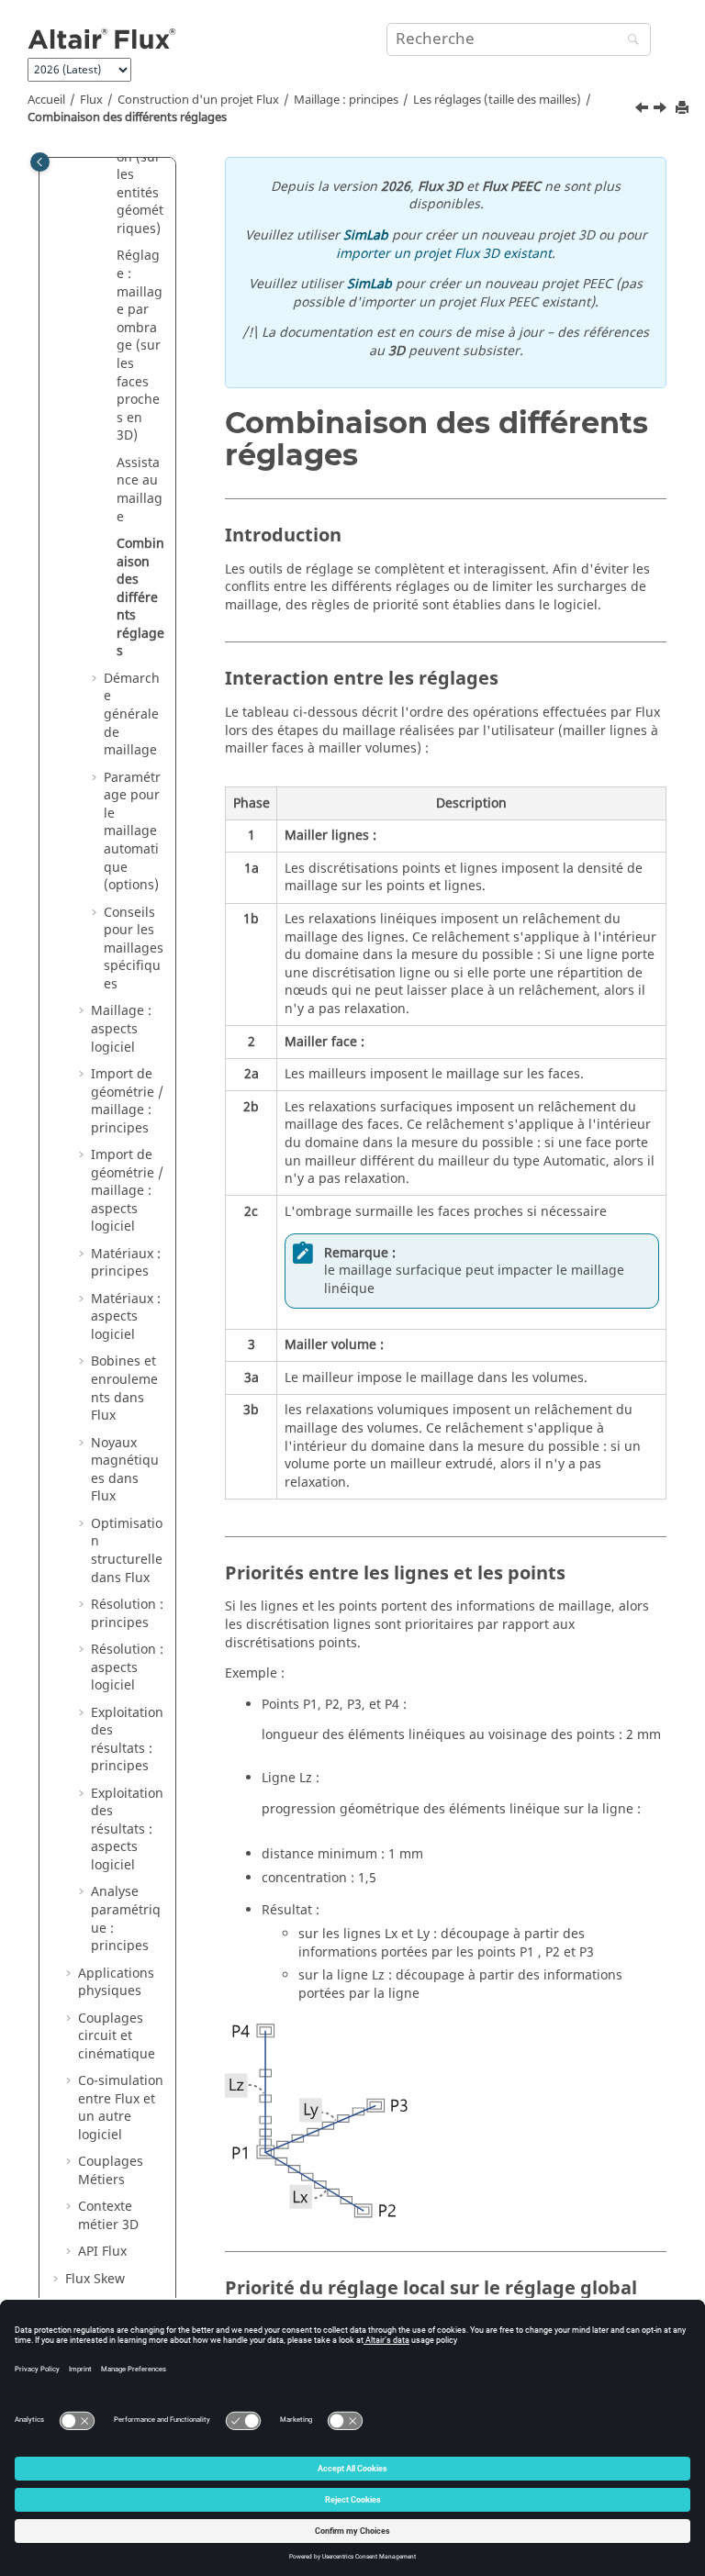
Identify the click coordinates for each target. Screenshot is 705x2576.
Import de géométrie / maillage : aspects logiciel (127, 1191)
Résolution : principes (127, 1614)
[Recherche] (629, 41)
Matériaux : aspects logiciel (126, 1317)
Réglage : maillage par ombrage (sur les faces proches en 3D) (140, 346)
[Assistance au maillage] (643, 110)
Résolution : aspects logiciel (127, 1667)
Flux (91, 100)
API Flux (102, 2252)
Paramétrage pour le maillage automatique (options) (132, 832)
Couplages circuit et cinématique (117, 2036)
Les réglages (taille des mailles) (497, 100)
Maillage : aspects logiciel (121, 1029)
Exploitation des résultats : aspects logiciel (127, 1829)
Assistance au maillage (140, 490)
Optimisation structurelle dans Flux (127, 1551)
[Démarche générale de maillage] (662, 110)
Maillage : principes (346, 100)
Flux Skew (95, 2279)
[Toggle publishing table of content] (40, 162)
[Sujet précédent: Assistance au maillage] (643, 110)
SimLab (366, 235)
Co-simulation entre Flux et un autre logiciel (121, 2108)
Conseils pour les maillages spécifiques (134, 948)
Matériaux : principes (126, 1263)
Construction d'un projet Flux (198, 100)
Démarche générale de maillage (132, 714)
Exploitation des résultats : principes (127, 1740)
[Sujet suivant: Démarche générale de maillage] (662, 110)
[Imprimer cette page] (684, 109)
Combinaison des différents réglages (127, 117)
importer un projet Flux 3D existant (444, 254)
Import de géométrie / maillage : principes (127, 1101)
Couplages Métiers (111, 2171)
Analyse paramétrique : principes (126, 1919)
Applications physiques (116, 1983)
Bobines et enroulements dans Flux (124, 1388)
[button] (109, 256)
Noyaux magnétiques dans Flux (125, 1470)
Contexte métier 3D (108, 2216)
